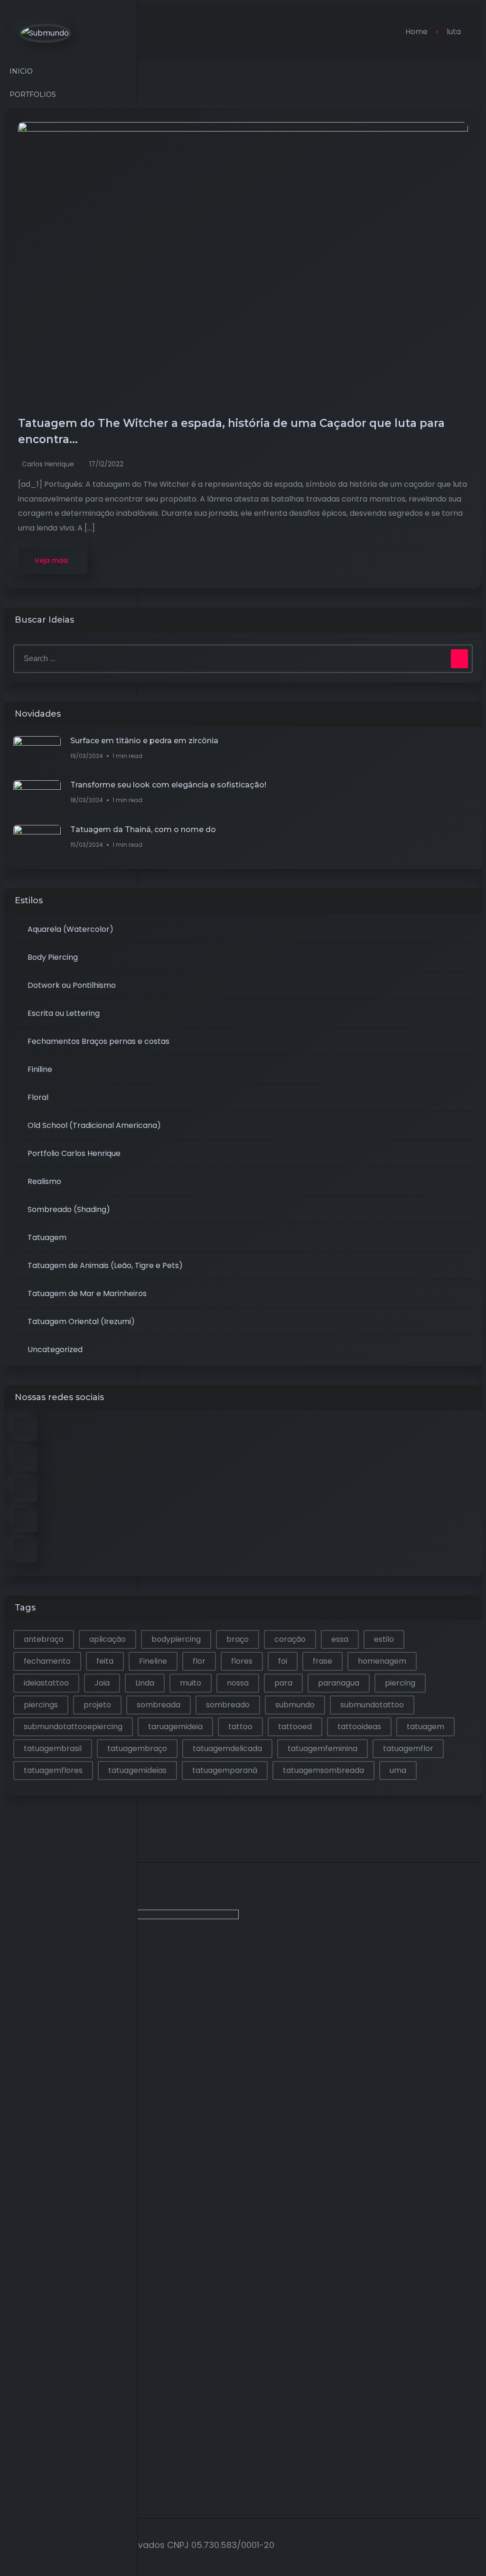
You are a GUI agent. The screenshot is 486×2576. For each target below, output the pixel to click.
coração (290, 1639)
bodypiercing (176, 1639)
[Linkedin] (18, 2059)
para (283, 1683)
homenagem (382, 1661)
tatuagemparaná (225, 1770)
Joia (102, 1683)
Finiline (40, 1069)
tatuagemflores (53, 1770)
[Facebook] (18, 1985)
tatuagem (425, 1727)
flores (242, 1661)
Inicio (21, 71)
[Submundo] (45, 33)
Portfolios (33, 95)
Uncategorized (55, 1350)
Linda (145, 1683)
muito (191, 1683)
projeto (97, 1705)
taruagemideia (175, 1727)
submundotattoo (372, 1705)
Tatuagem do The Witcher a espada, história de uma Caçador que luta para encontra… (231, 431)
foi (283, 1661)
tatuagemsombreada (323, 1770)
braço (238, 1639)
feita (105, 1661)
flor (199, 1661)
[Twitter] (18, 2022)
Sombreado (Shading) (69, 1209)
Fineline (153, 1661)
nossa (238, 1683)
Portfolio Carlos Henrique (74, 1153)
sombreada (159, 1705)
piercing (400, 1683)
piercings (41, 1705)
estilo (384, 1639)
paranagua (339, 1683)
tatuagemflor (408, 1748)
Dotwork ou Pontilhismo (72, 985)
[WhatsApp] (18, 2134)
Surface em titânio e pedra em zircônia (144, 741)
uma (398, 1770)
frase (322, 1661)
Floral (38, 1097)
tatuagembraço (137, 1748)
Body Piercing (53, 957)
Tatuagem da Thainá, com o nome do (143, 829)
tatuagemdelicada (227, 1748)
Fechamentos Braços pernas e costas (98, 1041)
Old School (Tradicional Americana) (94, 1125)
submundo (295, 1705)
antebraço (44, 1639)
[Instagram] (18, 2096)
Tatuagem (47, 1237)
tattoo (240, 1727)
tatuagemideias (137, 1770)
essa (340, 1639)
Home (416, 32)
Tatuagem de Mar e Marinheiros (87, 1293)
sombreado (228, 1705)
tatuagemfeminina (322, 1748)
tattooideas (359, 1727)
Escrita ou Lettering (64, 1013)
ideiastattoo (46, 1683)
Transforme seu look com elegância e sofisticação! (168, 785)
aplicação (107, 1639)
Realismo (44, 1181)
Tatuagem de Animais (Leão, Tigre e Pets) (105, 1265)
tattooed (295, 1727)
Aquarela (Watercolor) (70, 929)
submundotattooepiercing (73, 1727)
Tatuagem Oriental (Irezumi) (81, 1321)
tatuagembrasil (53, 1748)
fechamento (47, 1661)
